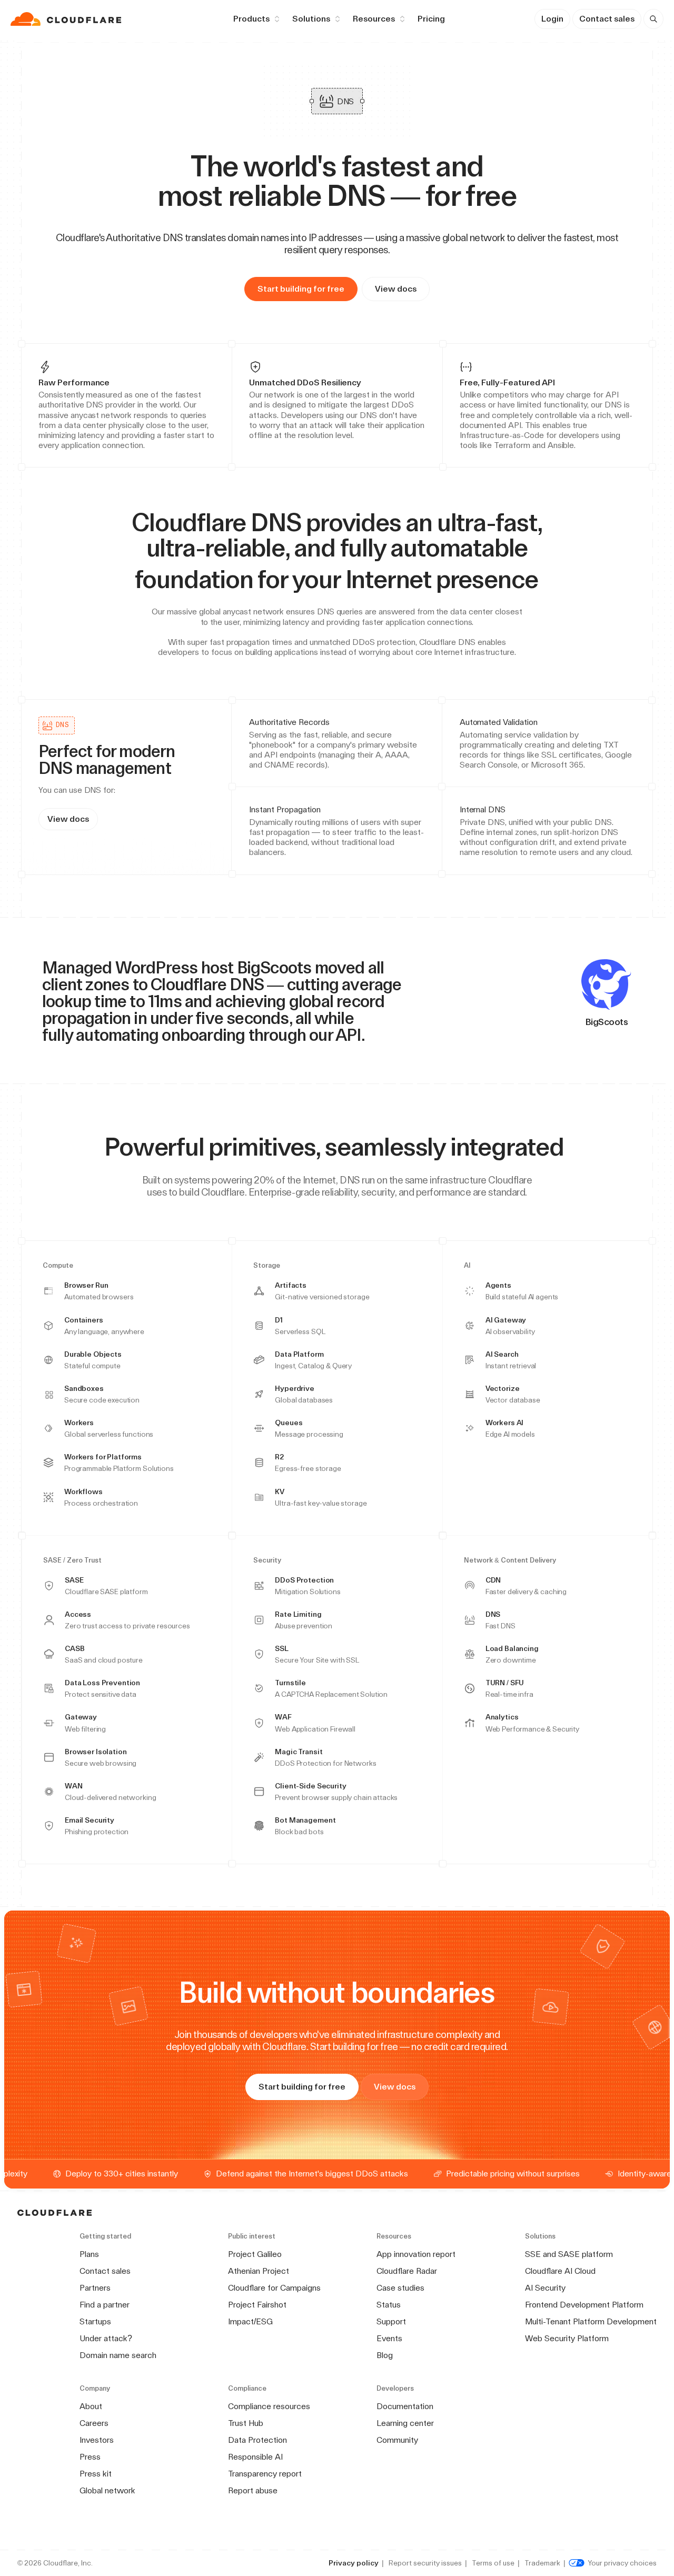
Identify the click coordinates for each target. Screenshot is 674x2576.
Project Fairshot (257, 2305)
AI (467, 1266)
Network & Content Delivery (510, 1560)
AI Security (545, 2288)
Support (391, 2321)
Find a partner (105, 2305)
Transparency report (265, 2474)
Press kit (96, 2474)
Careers (94, 2423)
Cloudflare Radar (407, 2271)
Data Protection (257, 2440)
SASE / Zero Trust (72, 1560)
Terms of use (493, 2563)
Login (552, 19)
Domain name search (118, 2355)
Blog (385, 2355)
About (91, 2406)
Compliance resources (269, 2406)
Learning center (405, 2423)
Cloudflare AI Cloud (560, 2271)
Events (389, 2338)
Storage (267, 1266)
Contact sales (607, 19)
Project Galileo (255, 2254)
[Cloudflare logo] (67, 19)
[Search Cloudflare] (653, 19)
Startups (95, 2321)
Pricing (431, 19)
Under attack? (106, 2338)
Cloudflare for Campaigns (274, 2288)
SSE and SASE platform (569, 2254)
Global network (107, 2490)
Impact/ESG (250, 2321)
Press (90, 2457)
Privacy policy (354, 2563)
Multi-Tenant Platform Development (591, 2321)
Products (251, 19)
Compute (58, 1266)
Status (389, 2305)
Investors (97, 2440)
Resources (374, 19)
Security (267, 1560)
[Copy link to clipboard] (547, 579)
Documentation (405, 2406)
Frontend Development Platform (584, 2305)
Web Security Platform (567, 2338)
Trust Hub (246, 2423)
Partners (95, 2288)
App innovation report (416, 2254)
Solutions (311, 19)
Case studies (400, 2288)
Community (397, 2440)
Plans (89, 2254)
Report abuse (253, 2490)
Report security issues (425, 2563)
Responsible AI (255, 2457)
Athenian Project (259, 2271)
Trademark (542, 2563)
